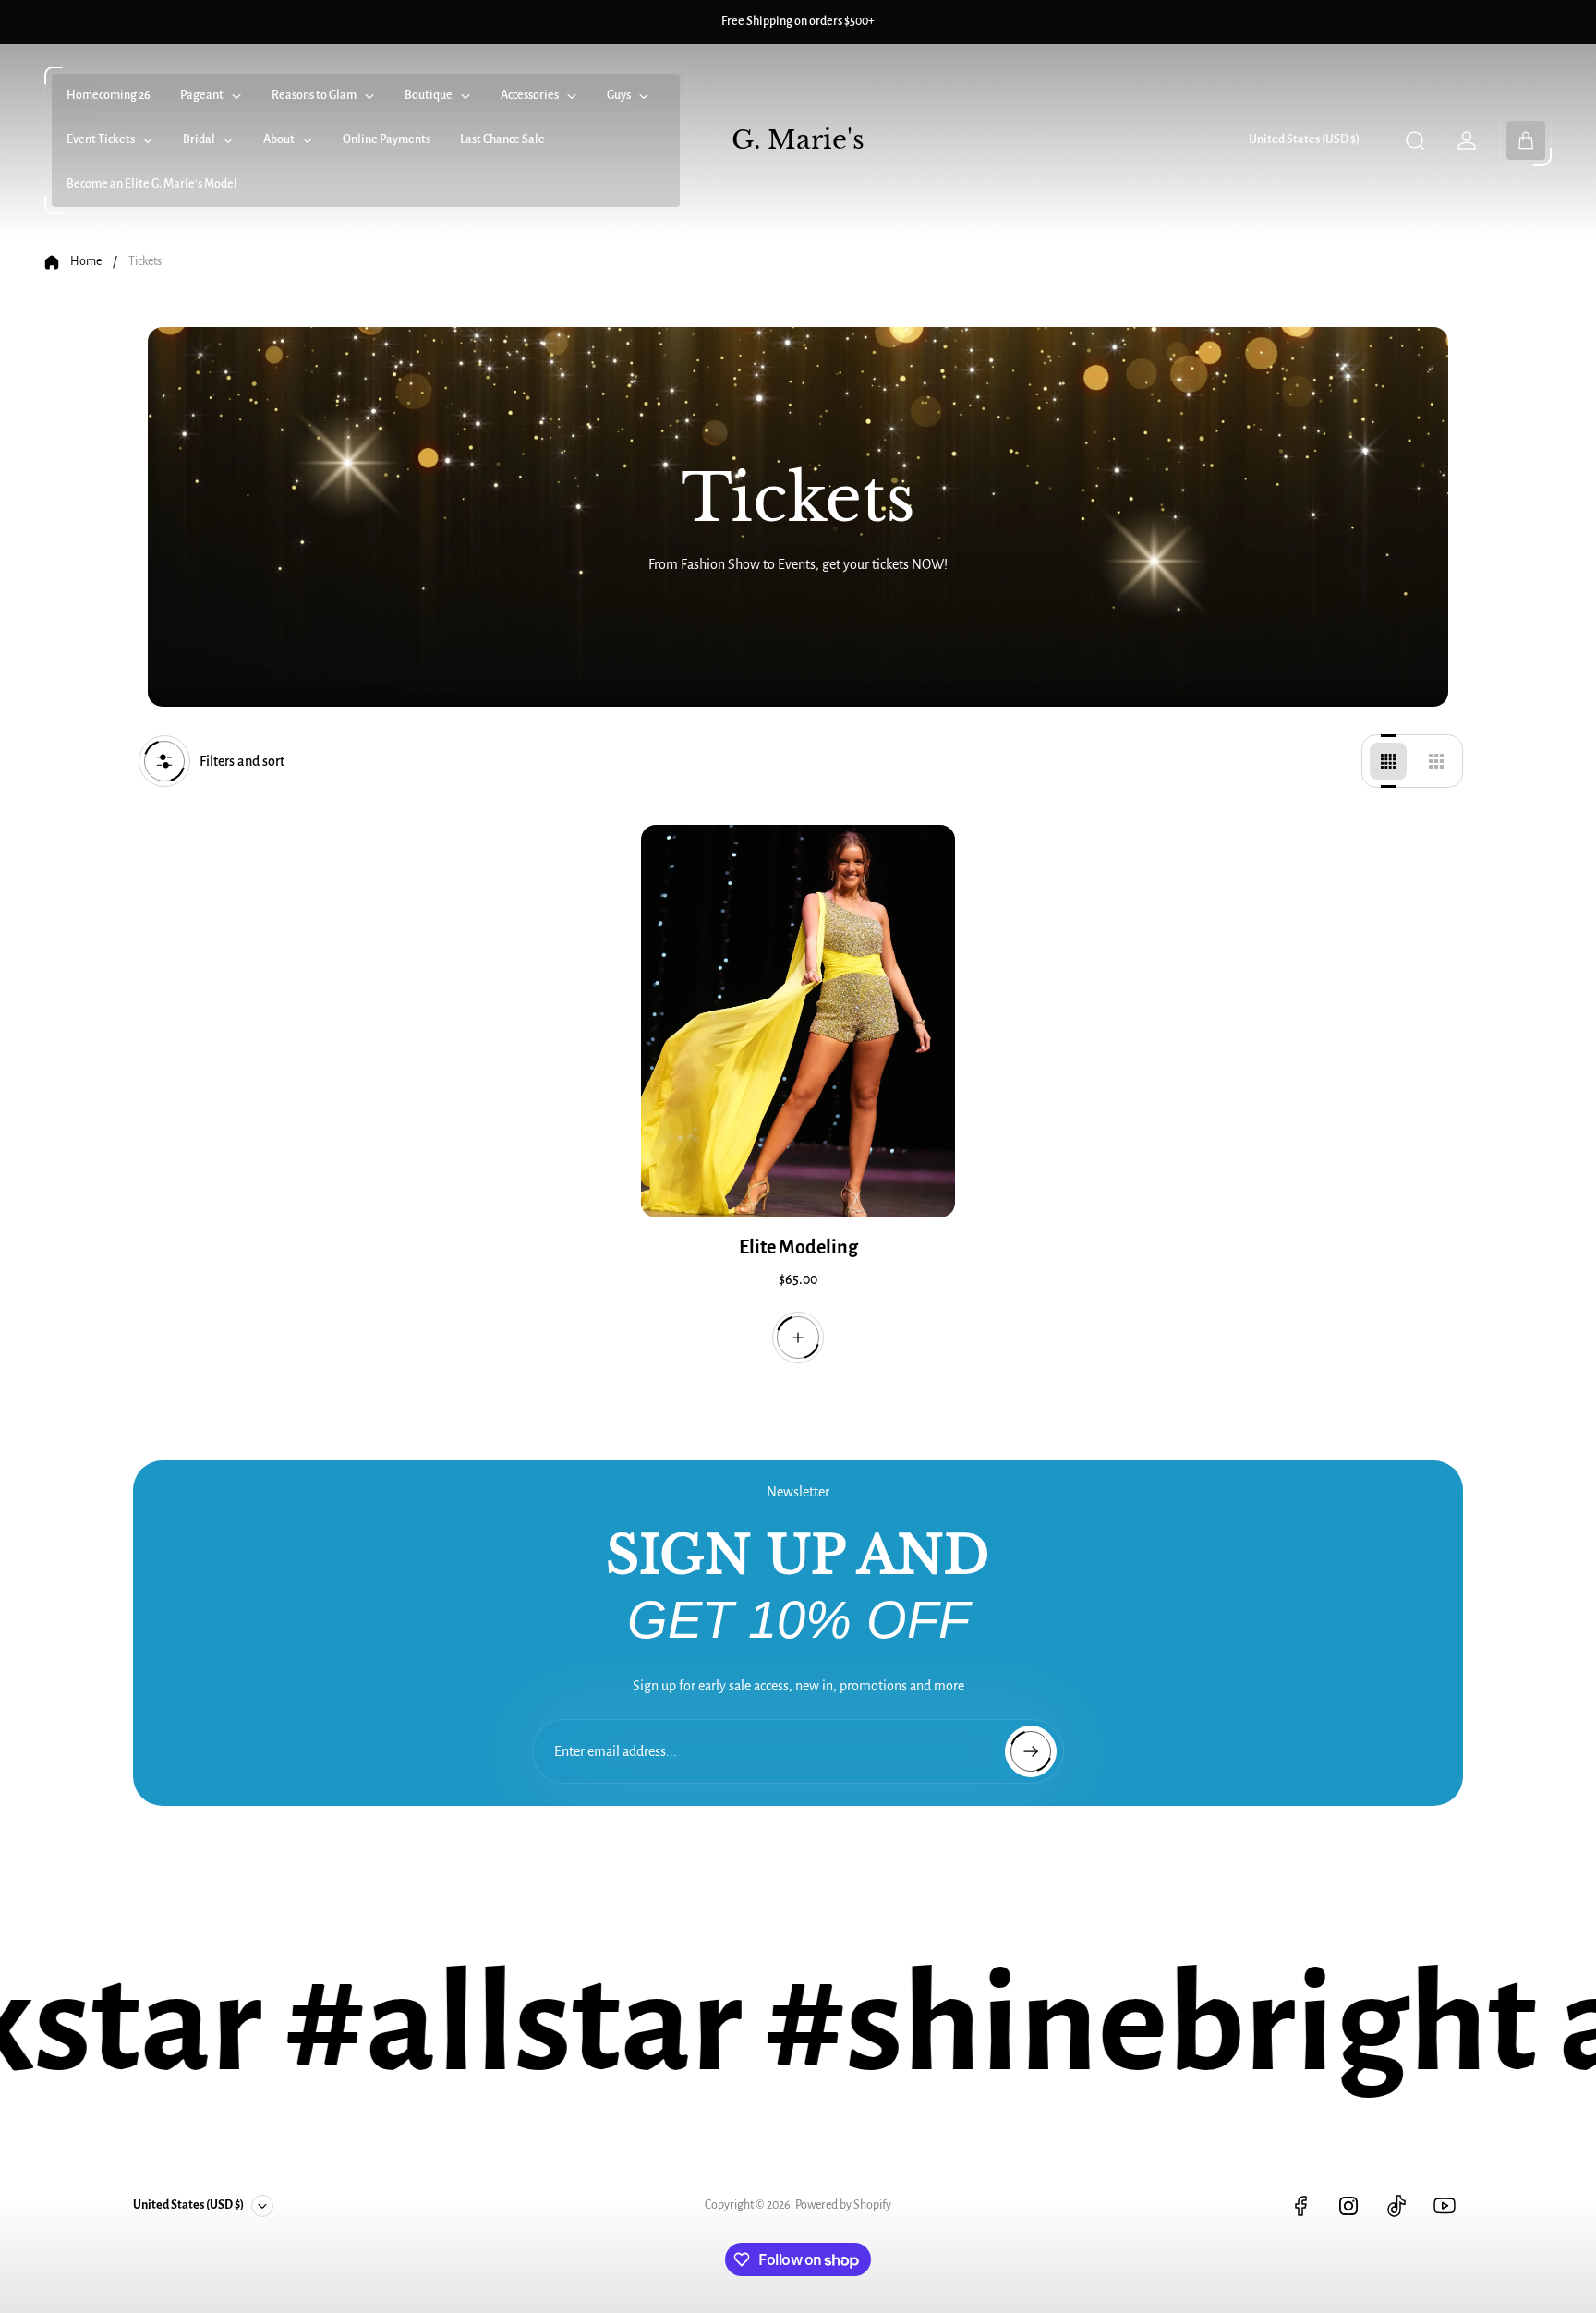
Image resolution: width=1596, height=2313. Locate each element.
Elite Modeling (798, 1247)
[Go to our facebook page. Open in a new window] (1300, 2206)
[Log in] (1467, 140)
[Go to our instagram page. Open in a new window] (1348, 2206)
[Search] (1415, 140)
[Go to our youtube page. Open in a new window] (1445, 2206)
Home (86, 261)
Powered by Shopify (843, 2205)
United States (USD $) (1304, 139)
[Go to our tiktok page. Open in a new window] (1396, 2206)
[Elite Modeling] (798, 1021)
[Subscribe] (1031, 1751)
